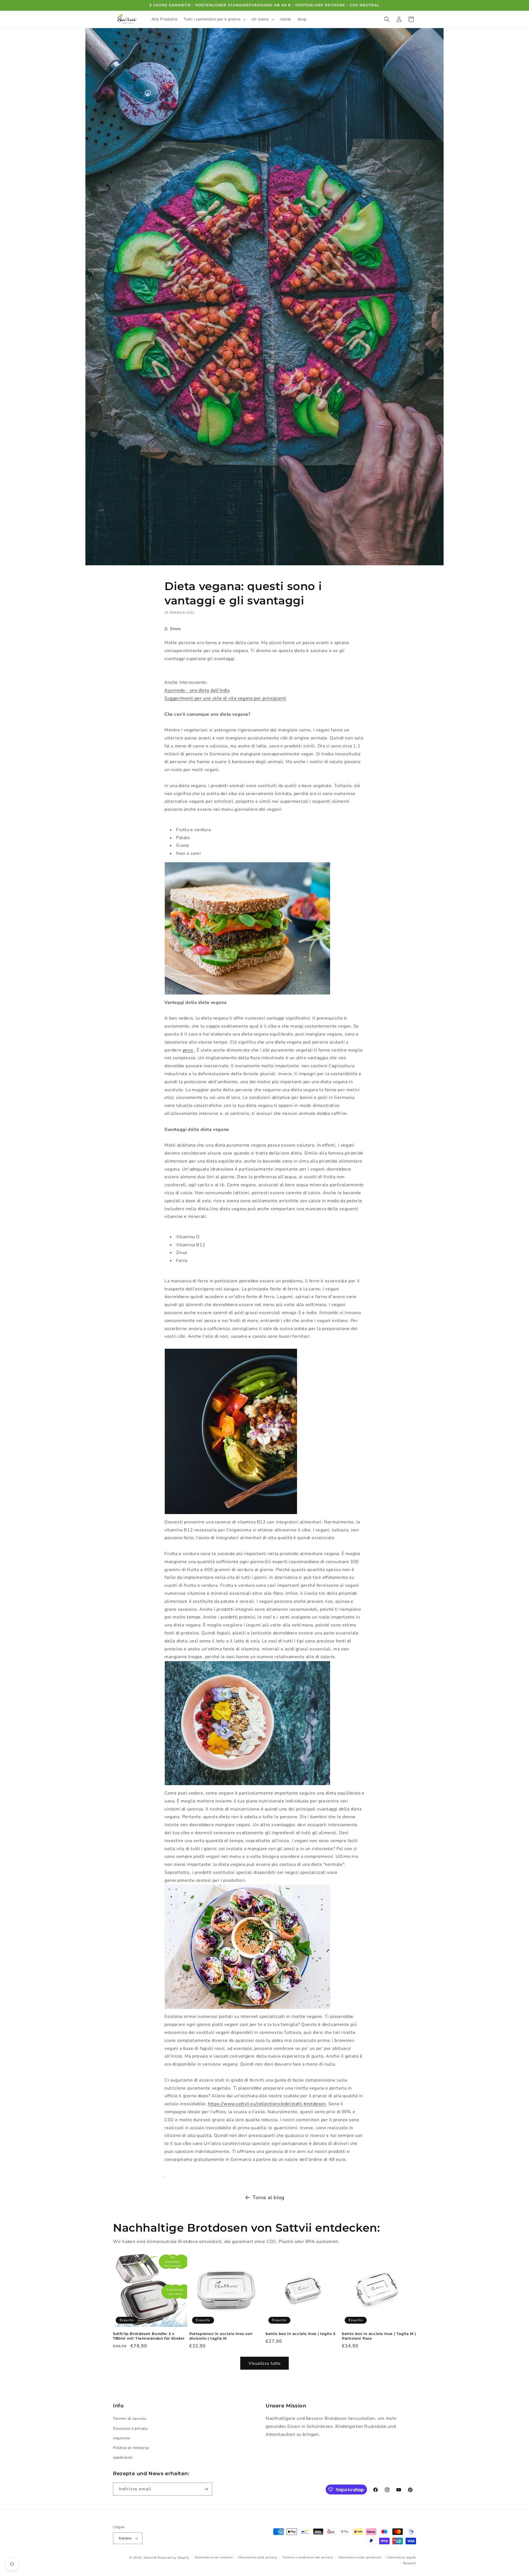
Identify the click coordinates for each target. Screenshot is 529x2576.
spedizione (123, 2457)
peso (188, 1050)
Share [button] (175, 629)
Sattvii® (150, 2558)
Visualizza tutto (264, 2363)
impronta (121, 2438)
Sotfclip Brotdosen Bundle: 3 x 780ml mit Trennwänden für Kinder (149, 2336)
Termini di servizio (130, 2419)
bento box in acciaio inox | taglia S (301, 2334)
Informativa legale (402, 2557)
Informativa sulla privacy (258, 2557)
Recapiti (410, 2563)
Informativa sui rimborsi (214, 2557)
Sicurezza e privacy (130, 2428)
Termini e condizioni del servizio (308, 2557)
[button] (214, 19)
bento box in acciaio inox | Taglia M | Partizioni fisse (379, 2336)
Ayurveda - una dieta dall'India (197, 690)
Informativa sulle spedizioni (360, 2557)
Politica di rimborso (131, 2448)
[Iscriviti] (206, 2489)
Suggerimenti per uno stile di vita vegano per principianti (225, 698)
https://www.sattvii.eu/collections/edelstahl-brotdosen (267, 2104)
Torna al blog (269, 2197)
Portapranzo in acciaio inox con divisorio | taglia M (221, 2336)
